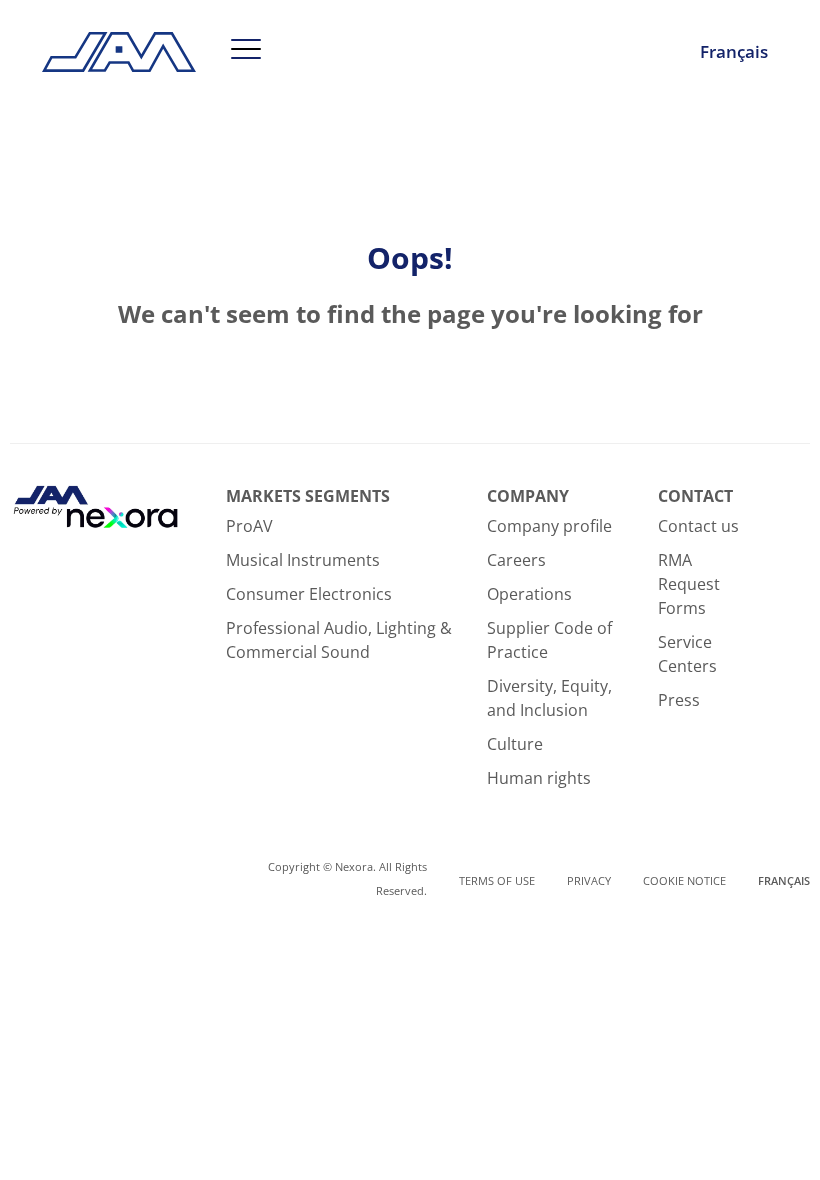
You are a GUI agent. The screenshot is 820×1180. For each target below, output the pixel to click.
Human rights (539, 778)
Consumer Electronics (309, 594)
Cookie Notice (684, 880)
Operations (529, 594)
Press (679, 700)
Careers (516, 560)
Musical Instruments (303, 560)
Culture (515, 744)
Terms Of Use (497, 880)
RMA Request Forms (689, 584)
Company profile (549, 526)
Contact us (698, 526)
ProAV (249, 526)
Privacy (589, 880)
